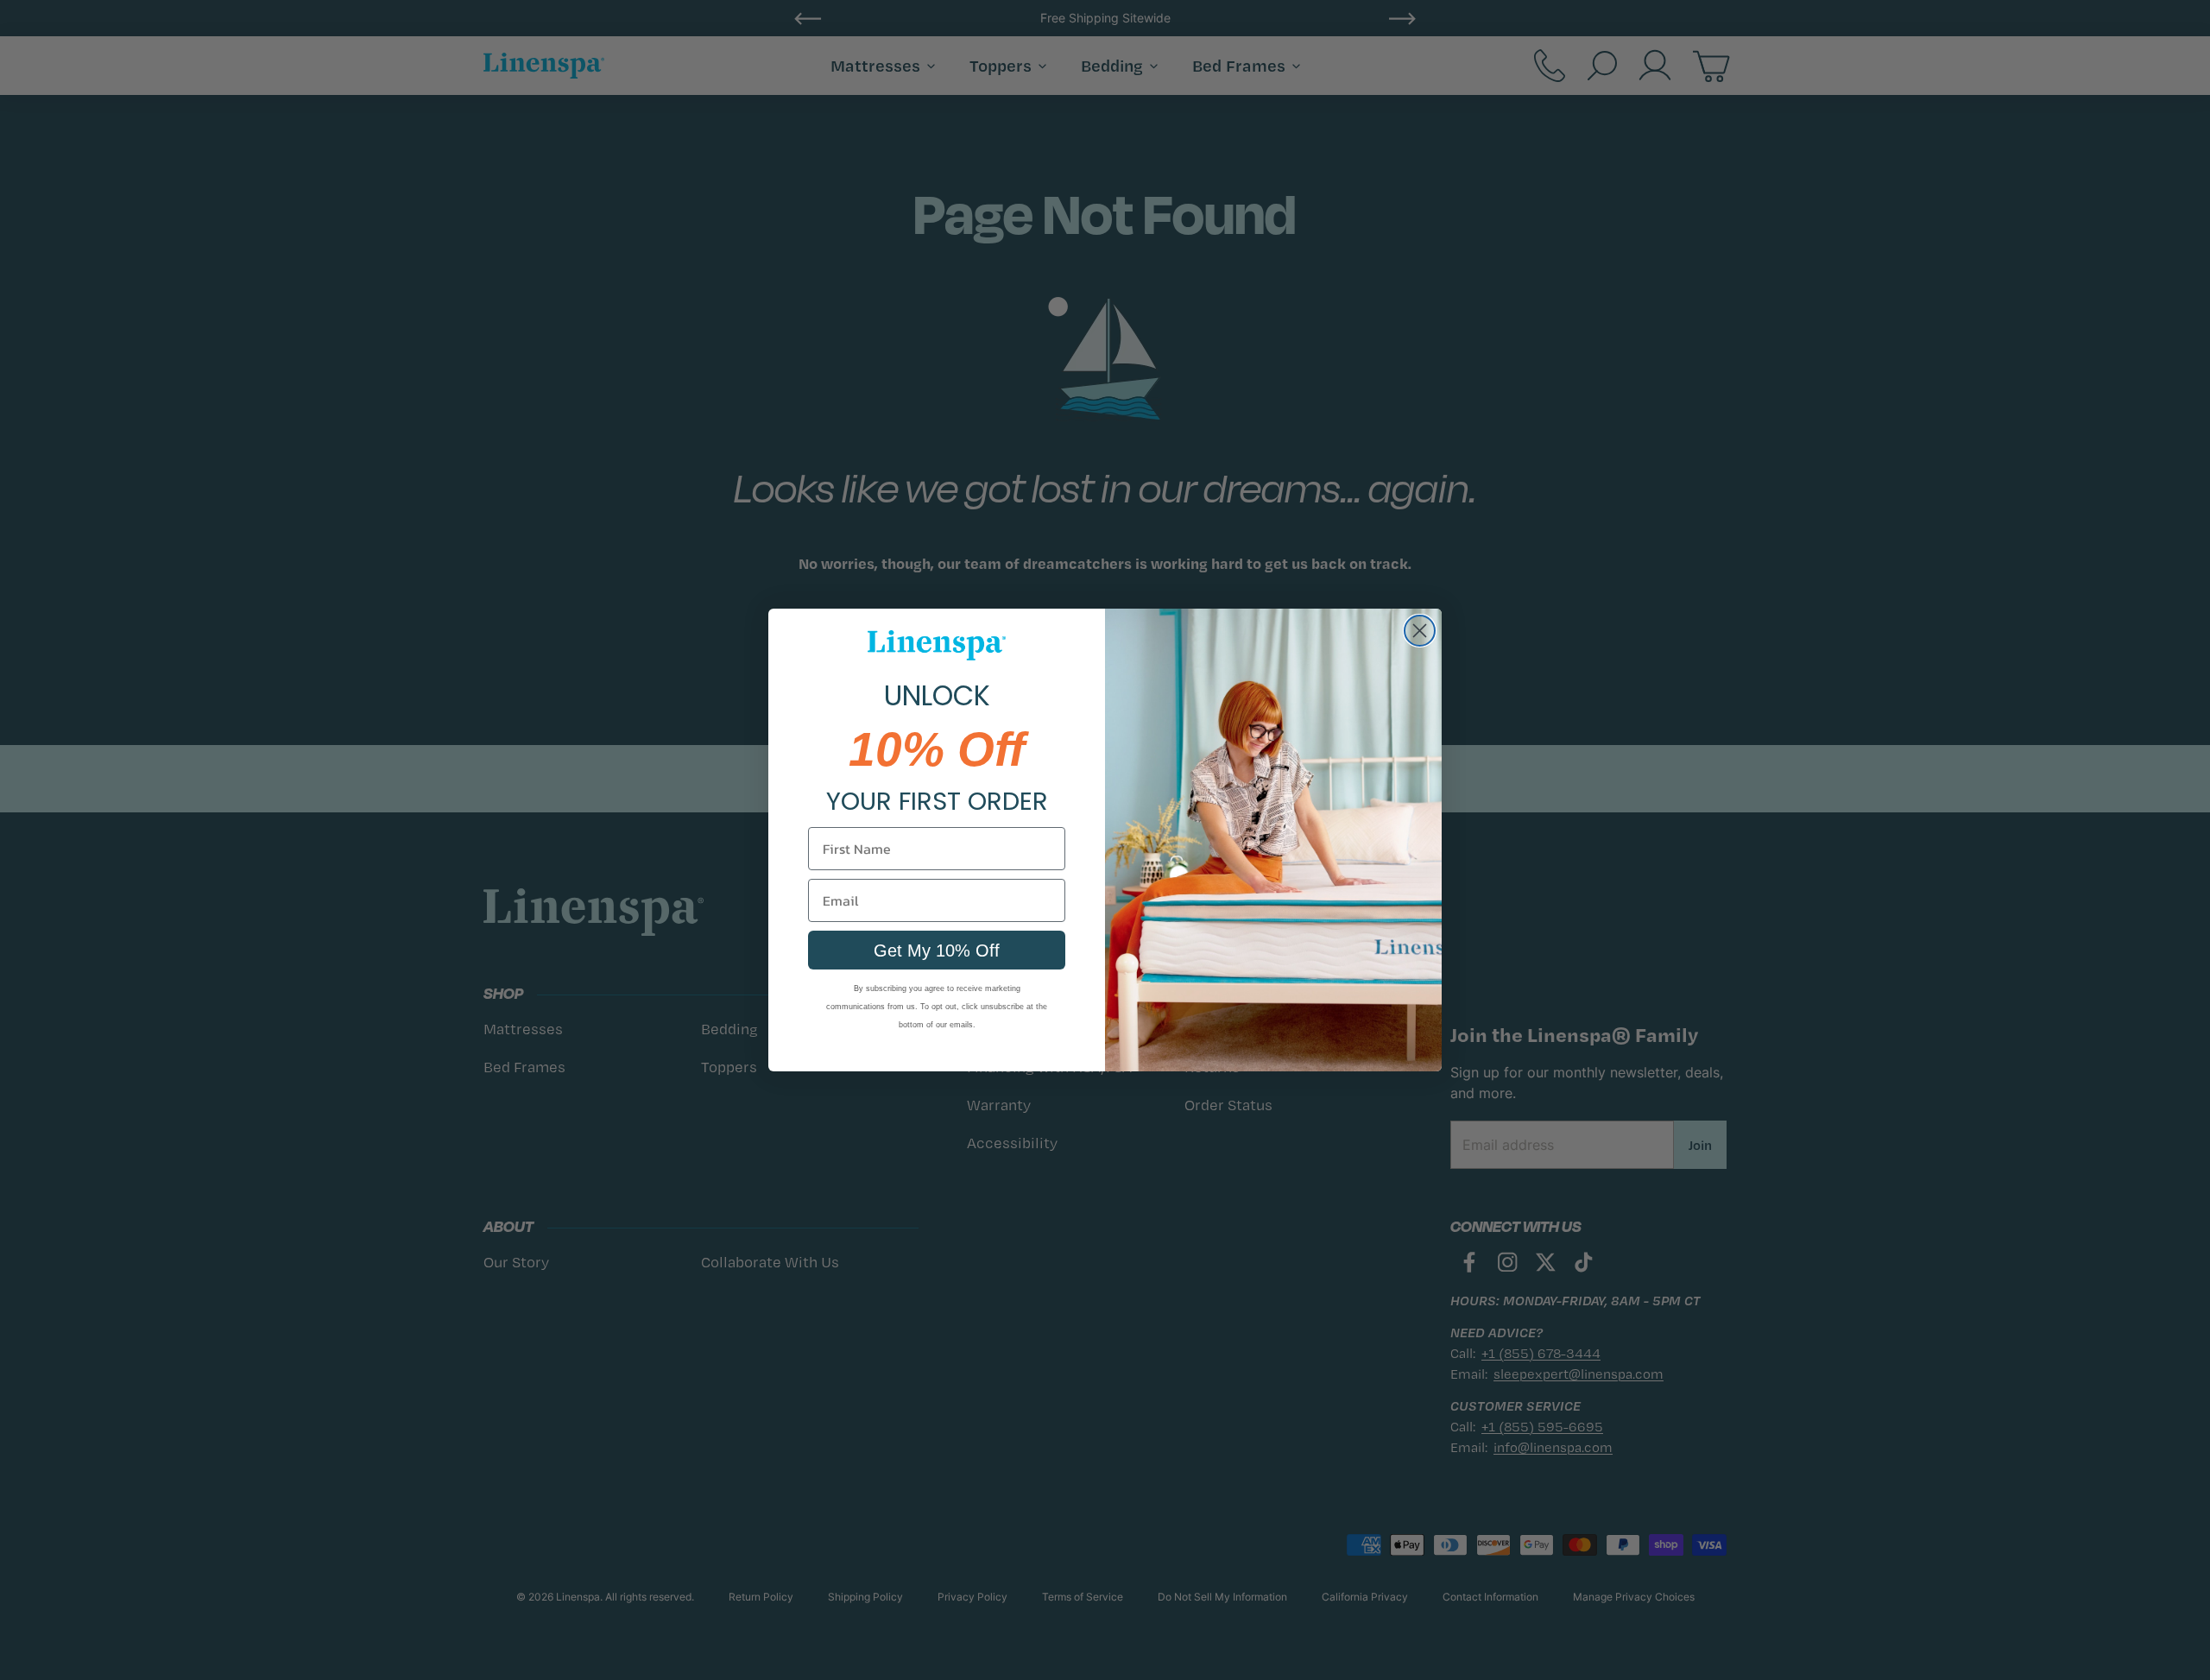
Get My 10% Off (937, 951)
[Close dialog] (1420, 631)
